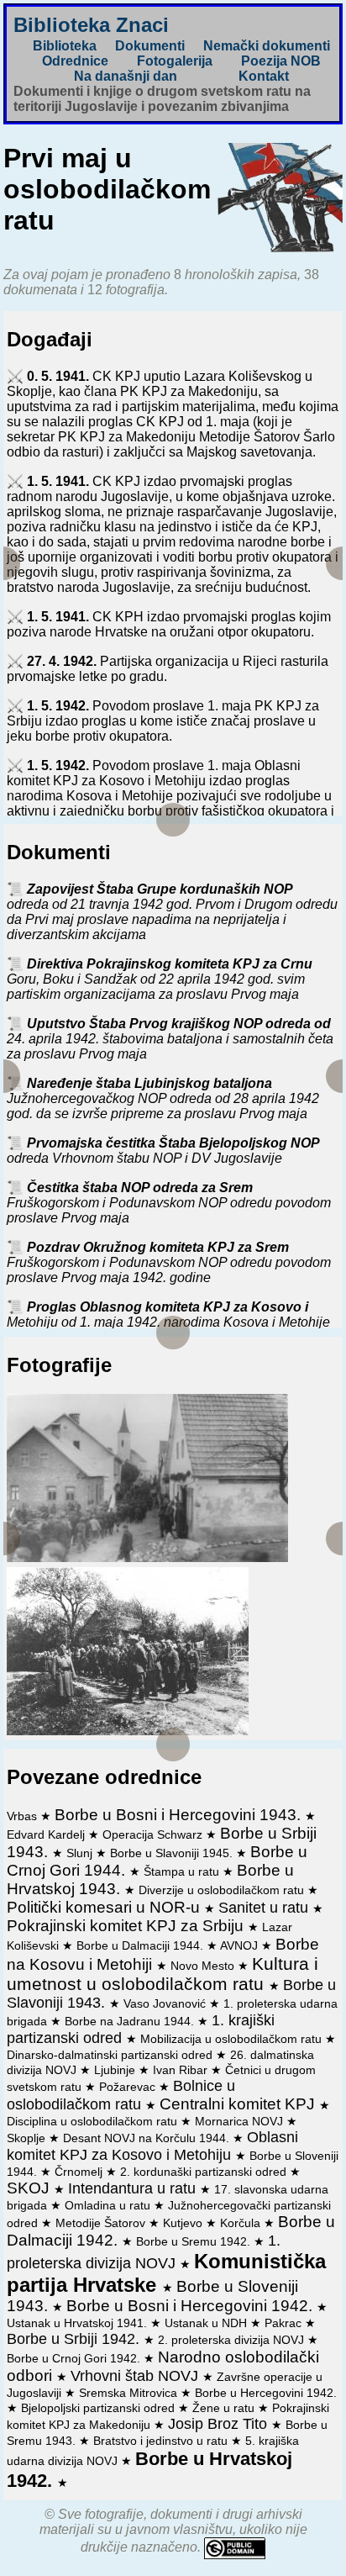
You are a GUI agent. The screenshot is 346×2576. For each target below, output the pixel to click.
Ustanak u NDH (207, 2323)
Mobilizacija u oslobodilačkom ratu (233, 2039)
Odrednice (75, 61)
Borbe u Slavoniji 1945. (173, 1853)
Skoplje (28, 2138)
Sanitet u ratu (265, 1908)
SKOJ (30, 2188)
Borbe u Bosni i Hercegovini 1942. (191, 2306)
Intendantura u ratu (134, 2188)
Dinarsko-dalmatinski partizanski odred (111, 2055)
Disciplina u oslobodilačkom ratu (94, 2121)
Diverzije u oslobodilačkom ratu (223, 1890)
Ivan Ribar (182, 2070)
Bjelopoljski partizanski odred (100, 2408)
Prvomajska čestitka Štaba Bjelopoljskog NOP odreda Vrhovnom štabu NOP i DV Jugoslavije (163, 1151)
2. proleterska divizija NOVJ (233, 2340)
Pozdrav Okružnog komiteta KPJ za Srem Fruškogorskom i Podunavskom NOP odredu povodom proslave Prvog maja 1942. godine (169, 1262)
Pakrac (285, 2323)
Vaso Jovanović (166, 2003)
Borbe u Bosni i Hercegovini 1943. (180, 1815)
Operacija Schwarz (154, 1834)
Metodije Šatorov (102, 2223)
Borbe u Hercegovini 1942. (266, 2393)
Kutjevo (184, 2223)
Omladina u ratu (109, 2205)
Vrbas (24, 1816)
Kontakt (264, 76)
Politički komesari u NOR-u (105, 1907)
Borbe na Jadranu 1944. (131, 2021)
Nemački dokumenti (267, 46)
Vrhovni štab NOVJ (136, 2376)
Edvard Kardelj (47, 1834)
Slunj (81, 1853)
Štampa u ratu (183, 1871)
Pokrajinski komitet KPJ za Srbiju (127, 1926)
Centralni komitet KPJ (239, 2104)
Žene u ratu (225, 2408)
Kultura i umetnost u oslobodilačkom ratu (163, 1974)
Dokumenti (150, 46)
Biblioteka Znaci (91, 25)
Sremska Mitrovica (130, 2393)
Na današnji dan (126, 76)
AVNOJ (241, 1945)
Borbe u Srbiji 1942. (75, 2339)
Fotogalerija (175, 61)
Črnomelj (80, 2172)
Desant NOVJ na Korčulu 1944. (148, 2138)
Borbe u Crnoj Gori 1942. (75, 2358)
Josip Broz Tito (220, 2424)
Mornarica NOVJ (241, 2121)
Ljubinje (116, 2070)
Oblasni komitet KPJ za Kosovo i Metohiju (152, 2146)
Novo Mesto (204, 1966)
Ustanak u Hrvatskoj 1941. (79, 2323)
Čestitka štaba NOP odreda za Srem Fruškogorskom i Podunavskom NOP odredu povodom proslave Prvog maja (169, 1203)
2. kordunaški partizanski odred (205, 2172)
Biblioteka (65, 46)
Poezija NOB (281, 61)
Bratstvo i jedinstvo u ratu (162, 2441)
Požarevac (129, 2087)
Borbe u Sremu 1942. (195, 2241)
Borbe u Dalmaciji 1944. (142, 1945)
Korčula (242, 2223)
